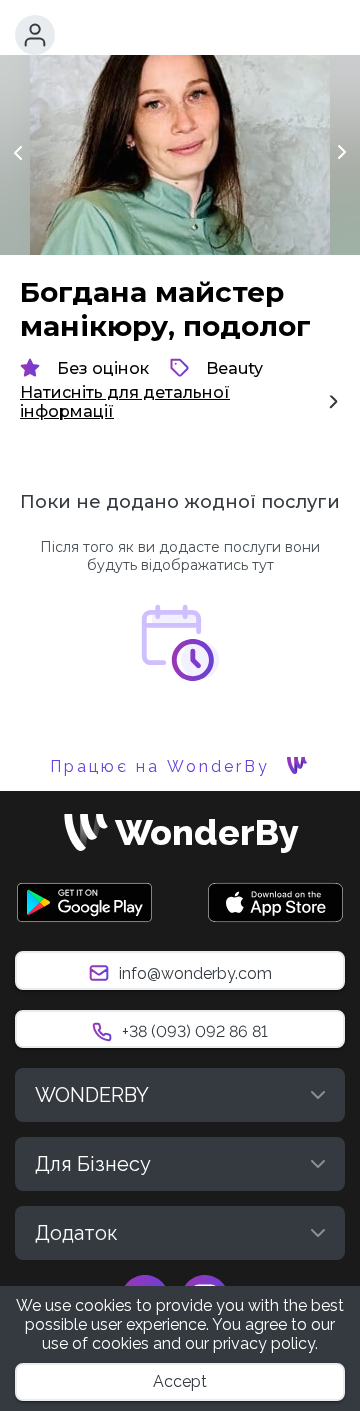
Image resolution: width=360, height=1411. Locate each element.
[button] (35, 35)
